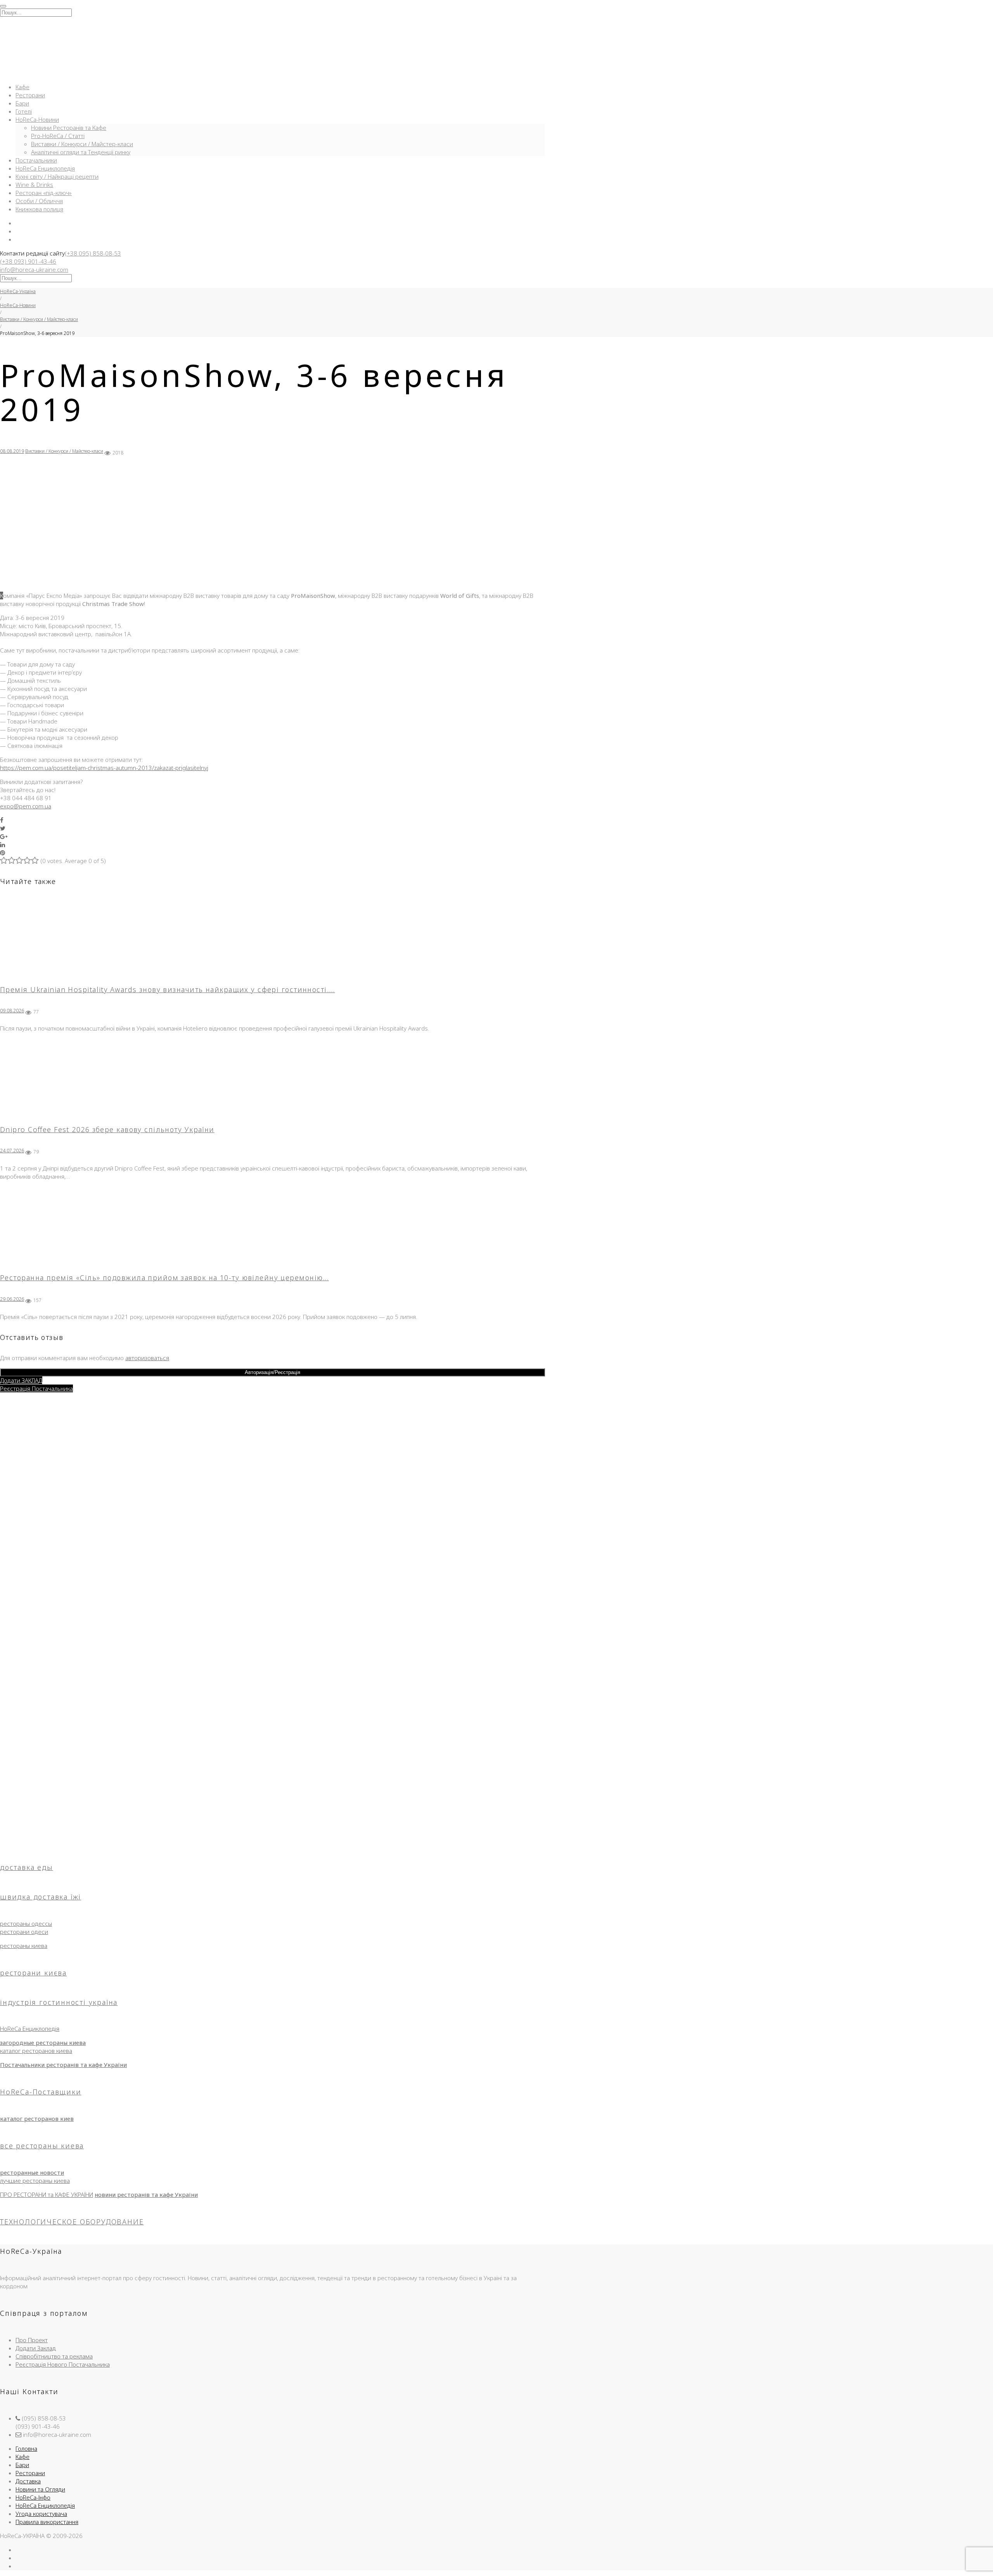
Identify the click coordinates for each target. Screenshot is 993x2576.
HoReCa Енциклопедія (45, 168)
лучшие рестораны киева (35, 2181)
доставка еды (27, 1867)
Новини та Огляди (40, 2489)
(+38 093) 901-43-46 (28, 261)
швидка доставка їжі (41, 1897)
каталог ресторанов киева (36, 2051)
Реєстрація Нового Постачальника (63, 2364)
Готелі (24, 111)
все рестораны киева (42, 2146)
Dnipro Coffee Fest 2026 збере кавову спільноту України (107, 1129)
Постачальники (36, 160)
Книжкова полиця (39, 209)
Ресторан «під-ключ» (44, 193)
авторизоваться (147, 1358)
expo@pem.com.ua (26, 806)
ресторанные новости (32, 2172)
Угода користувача (41, 2514)
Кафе (22, 87)
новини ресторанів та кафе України (146, 2194)
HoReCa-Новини (37, 119)
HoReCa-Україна (18, 291)
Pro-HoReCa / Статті (58, 136)
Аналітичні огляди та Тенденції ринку (81, 152)
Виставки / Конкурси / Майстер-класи (82, 144)
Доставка (28, 2481)
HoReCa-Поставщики (41, 2092)
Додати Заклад (36, 2348)
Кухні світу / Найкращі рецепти (57, 176)
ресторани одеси (24, 1932)
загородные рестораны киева (43, 2042)
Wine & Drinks (34, 185)
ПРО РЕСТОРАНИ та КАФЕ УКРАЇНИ (47, 2194)
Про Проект (32, 2340)
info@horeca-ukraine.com (34, 269)
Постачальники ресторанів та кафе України (63, 2065)
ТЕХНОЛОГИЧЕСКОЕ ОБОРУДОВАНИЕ (72, 2222)
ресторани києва (33, 1973)
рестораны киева (24, 1946)
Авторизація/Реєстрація (272, 1372)
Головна (26, 2448)
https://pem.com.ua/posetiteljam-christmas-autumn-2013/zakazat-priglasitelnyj (104, 768)
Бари (22, 103)
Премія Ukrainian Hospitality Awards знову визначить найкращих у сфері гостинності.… (168, 989)
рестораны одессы (26, 1923)
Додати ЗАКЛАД (21, 1380)
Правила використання (47, 2522)
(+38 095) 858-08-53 (93, 253)
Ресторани (30, 95)
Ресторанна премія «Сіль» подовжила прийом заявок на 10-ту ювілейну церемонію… (164, 1278)
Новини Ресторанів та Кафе (69, 128)
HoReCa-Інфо (33, 2497)
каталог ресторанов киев (37, 2118)
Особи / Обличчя (39, 201)
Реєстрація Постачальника (36, 1388)
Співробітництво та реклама (54, 2356)
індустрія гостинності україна (59, 2002)
